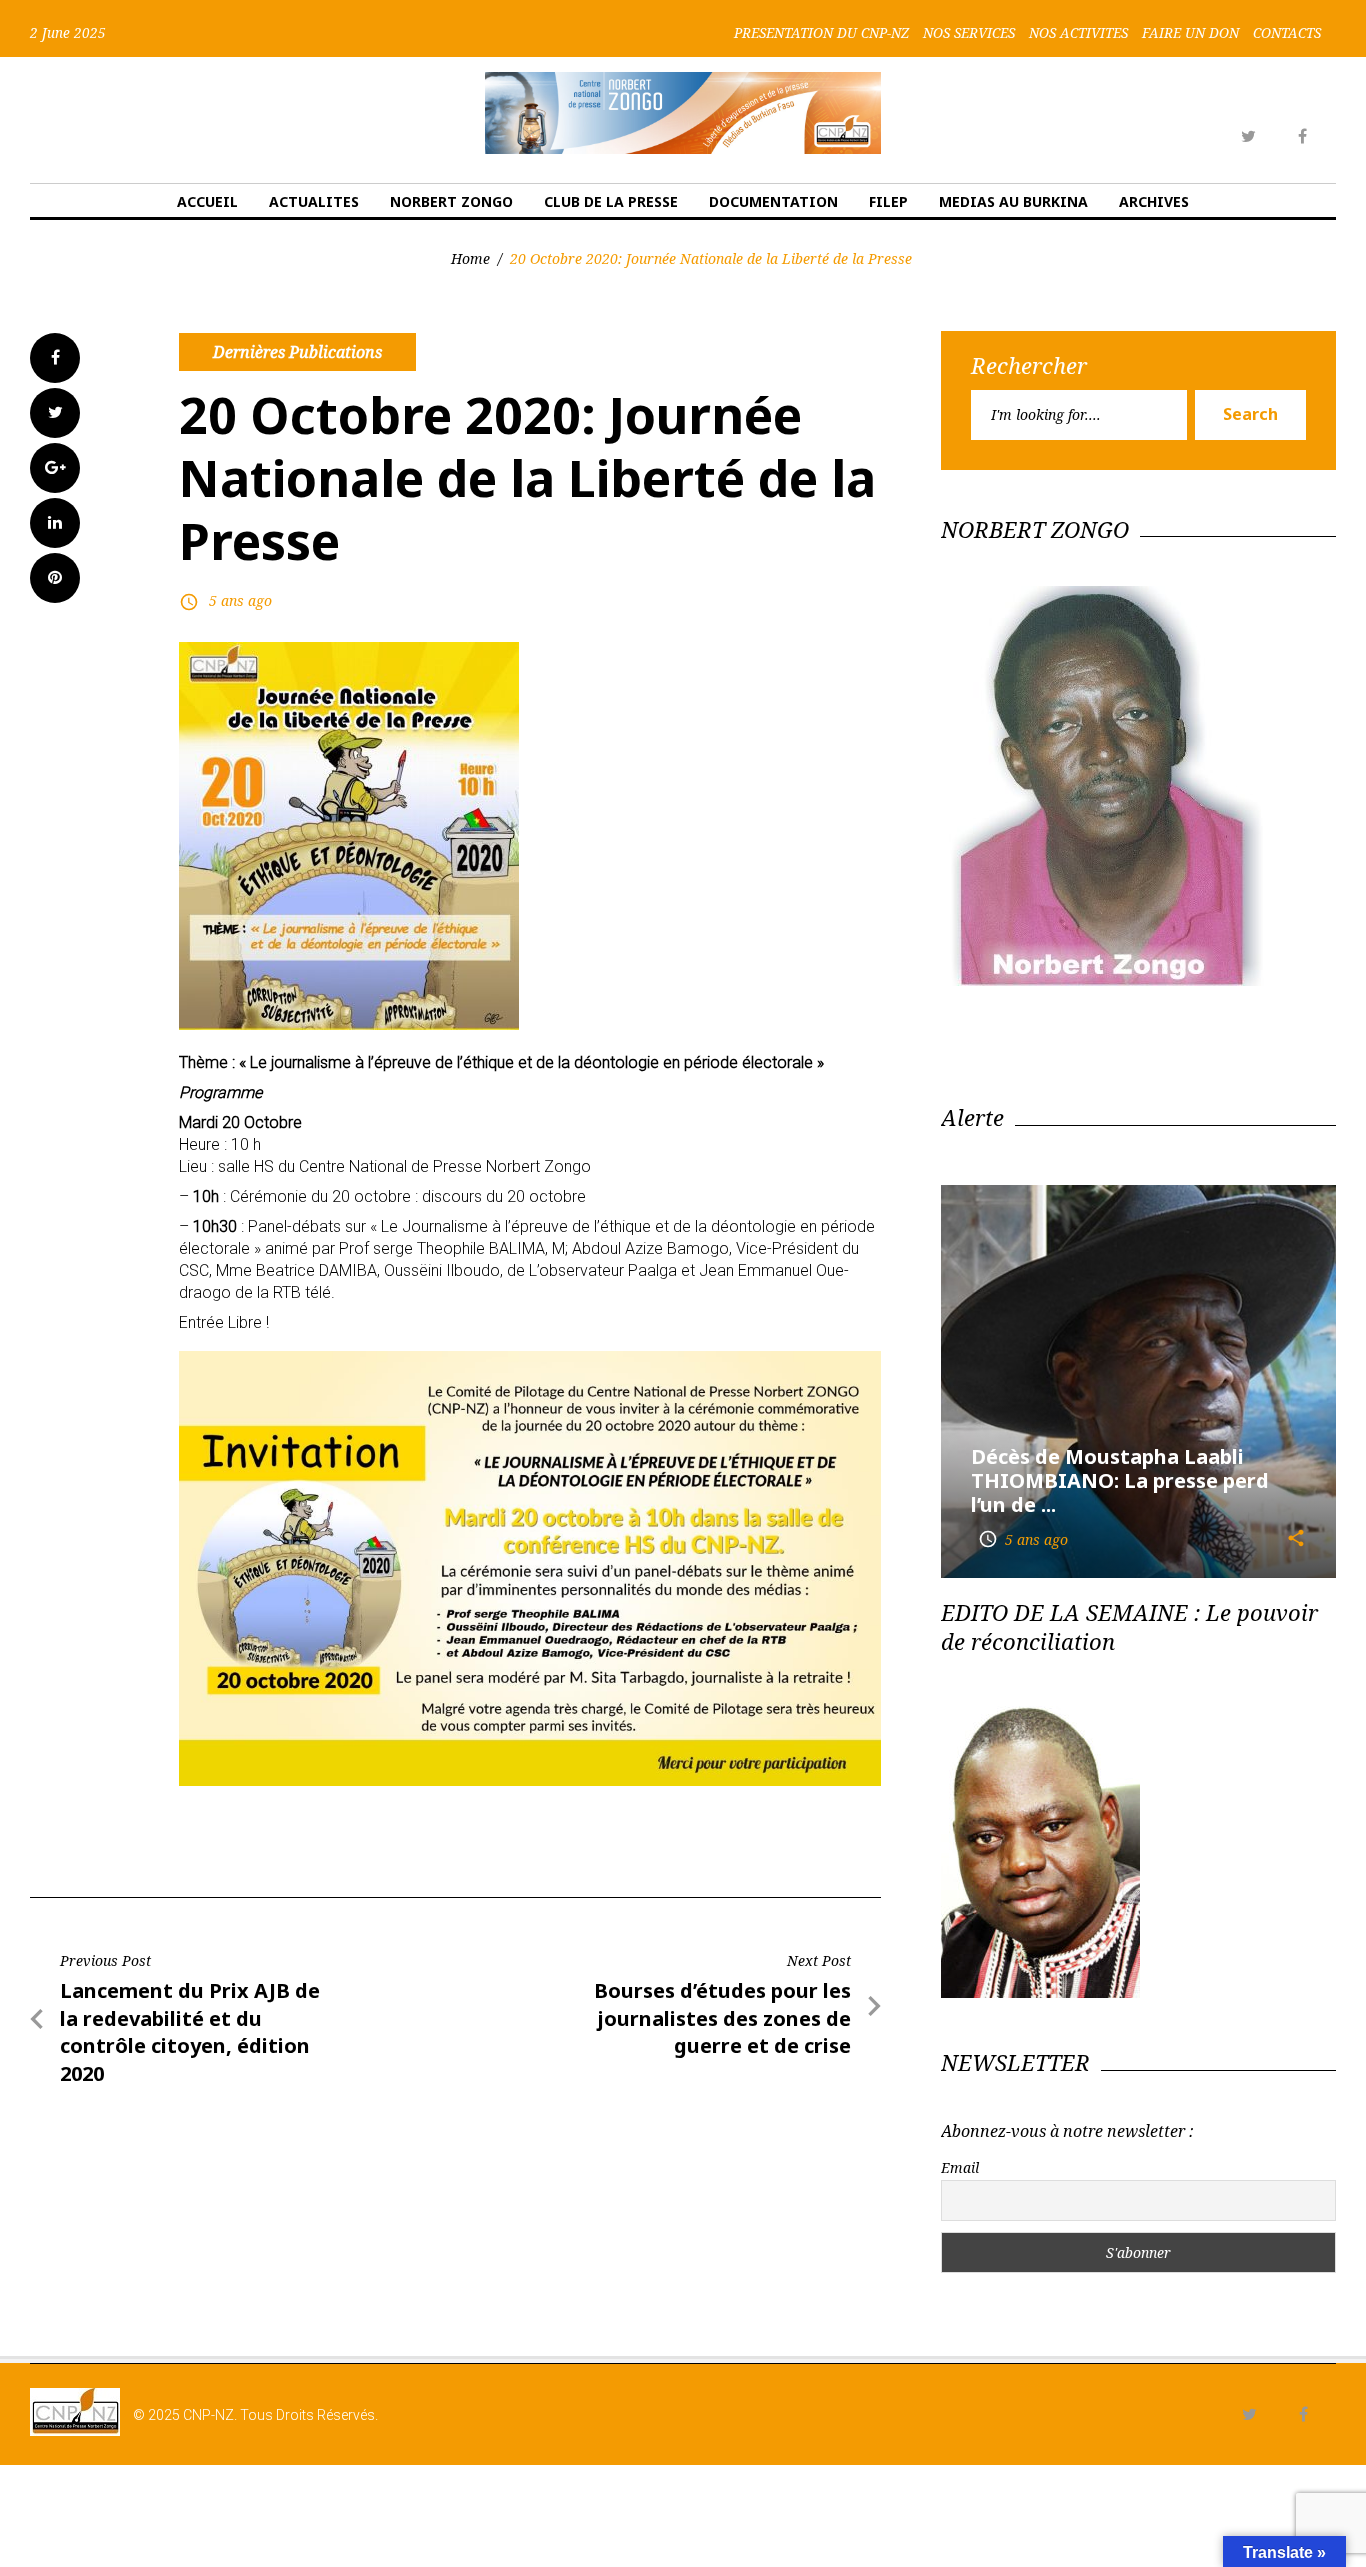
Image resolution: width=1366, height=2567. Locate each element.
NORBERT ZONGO (451, 201)
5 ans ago (240, 600)
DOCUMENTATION (773, 201)
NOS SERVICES (969, 33)
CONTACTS (1287, 33)
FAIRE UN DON (1190, 33)
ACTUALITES (314, 201)
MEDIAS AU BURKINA (1013, 201)
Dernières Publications (297, 352)
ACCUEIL (207, 201)
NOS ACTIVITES (1078, 33)
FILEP (888, 201)
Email (960, 2167)
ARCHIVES (1154, 201)
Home (470, 258)
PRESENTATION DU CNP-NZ (821, 33)
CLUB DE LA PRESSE (611, 201)
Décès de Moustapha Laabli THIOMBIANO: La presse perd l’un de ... (1120, 1480)
